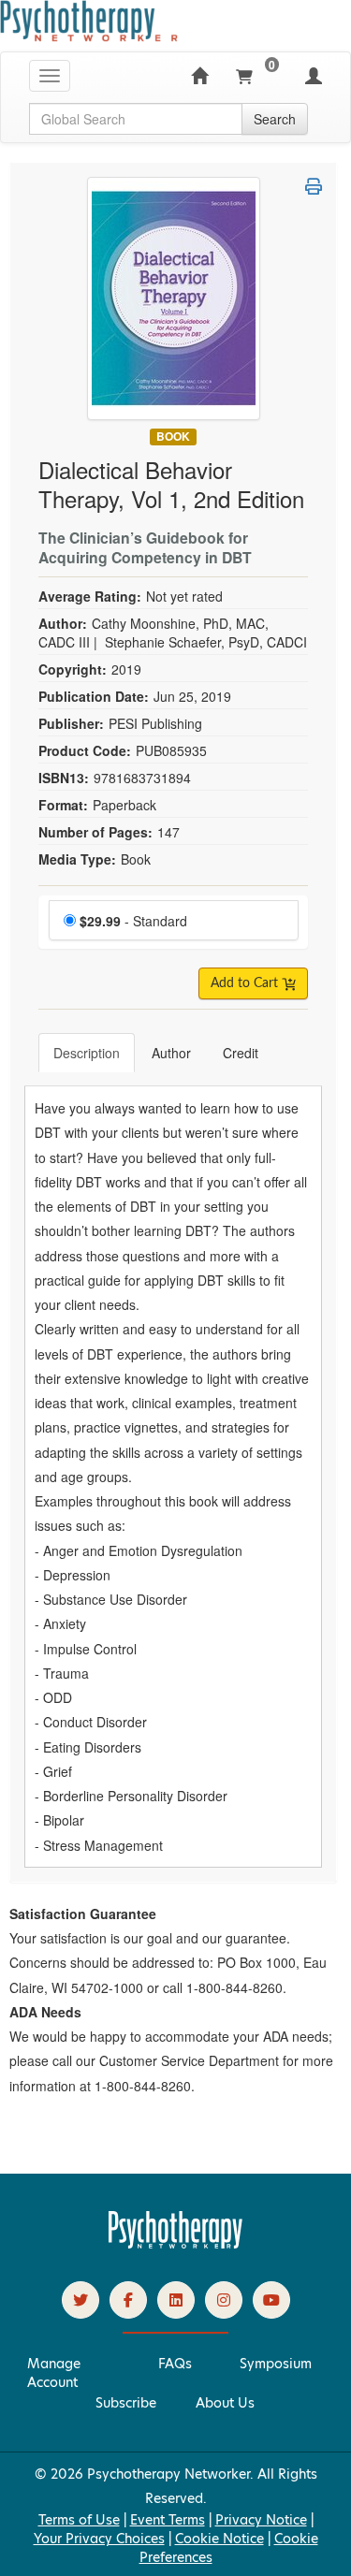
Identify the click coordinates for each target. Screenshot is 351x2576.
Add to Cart (246, 983)
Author (171, 1053)
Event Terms (168, 2520)
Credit (241, 1053)
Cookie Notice (219, 2539)
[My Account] (314, 76)
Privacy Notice (261, 2520)
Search (275, 119)
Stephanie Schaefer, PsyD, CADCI (206, 642)
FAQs (175, 2364)
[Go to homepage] (176, 2244)
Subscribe (126, 2403)
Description (87, 1053)
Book (173, 437)
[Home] (199, 76)
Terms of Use (79, 2520)
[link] (80, 2300)
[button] (314, 186)
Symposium (276, 2364)
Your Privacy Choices (99, 2539)
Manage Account (54, 2373)
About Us (225, 2403)
